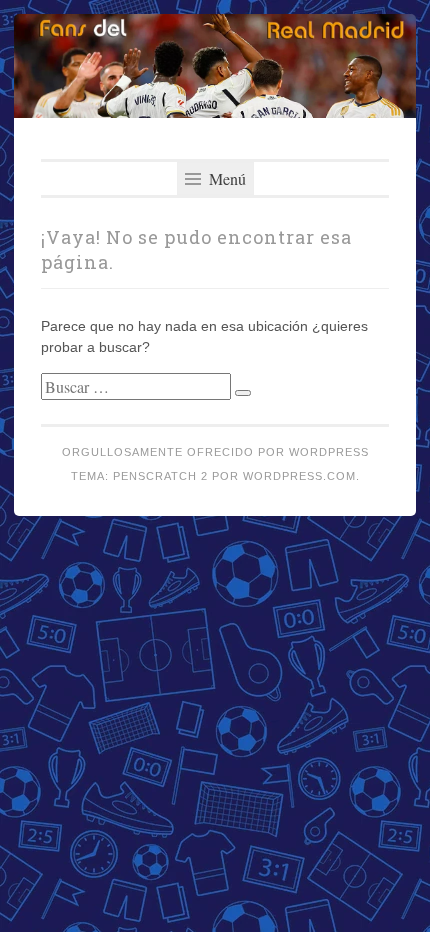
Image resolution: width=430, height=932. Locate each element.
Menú (225, 178)
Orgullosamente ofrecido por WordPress (215, 452)
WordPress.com (299, 476)
